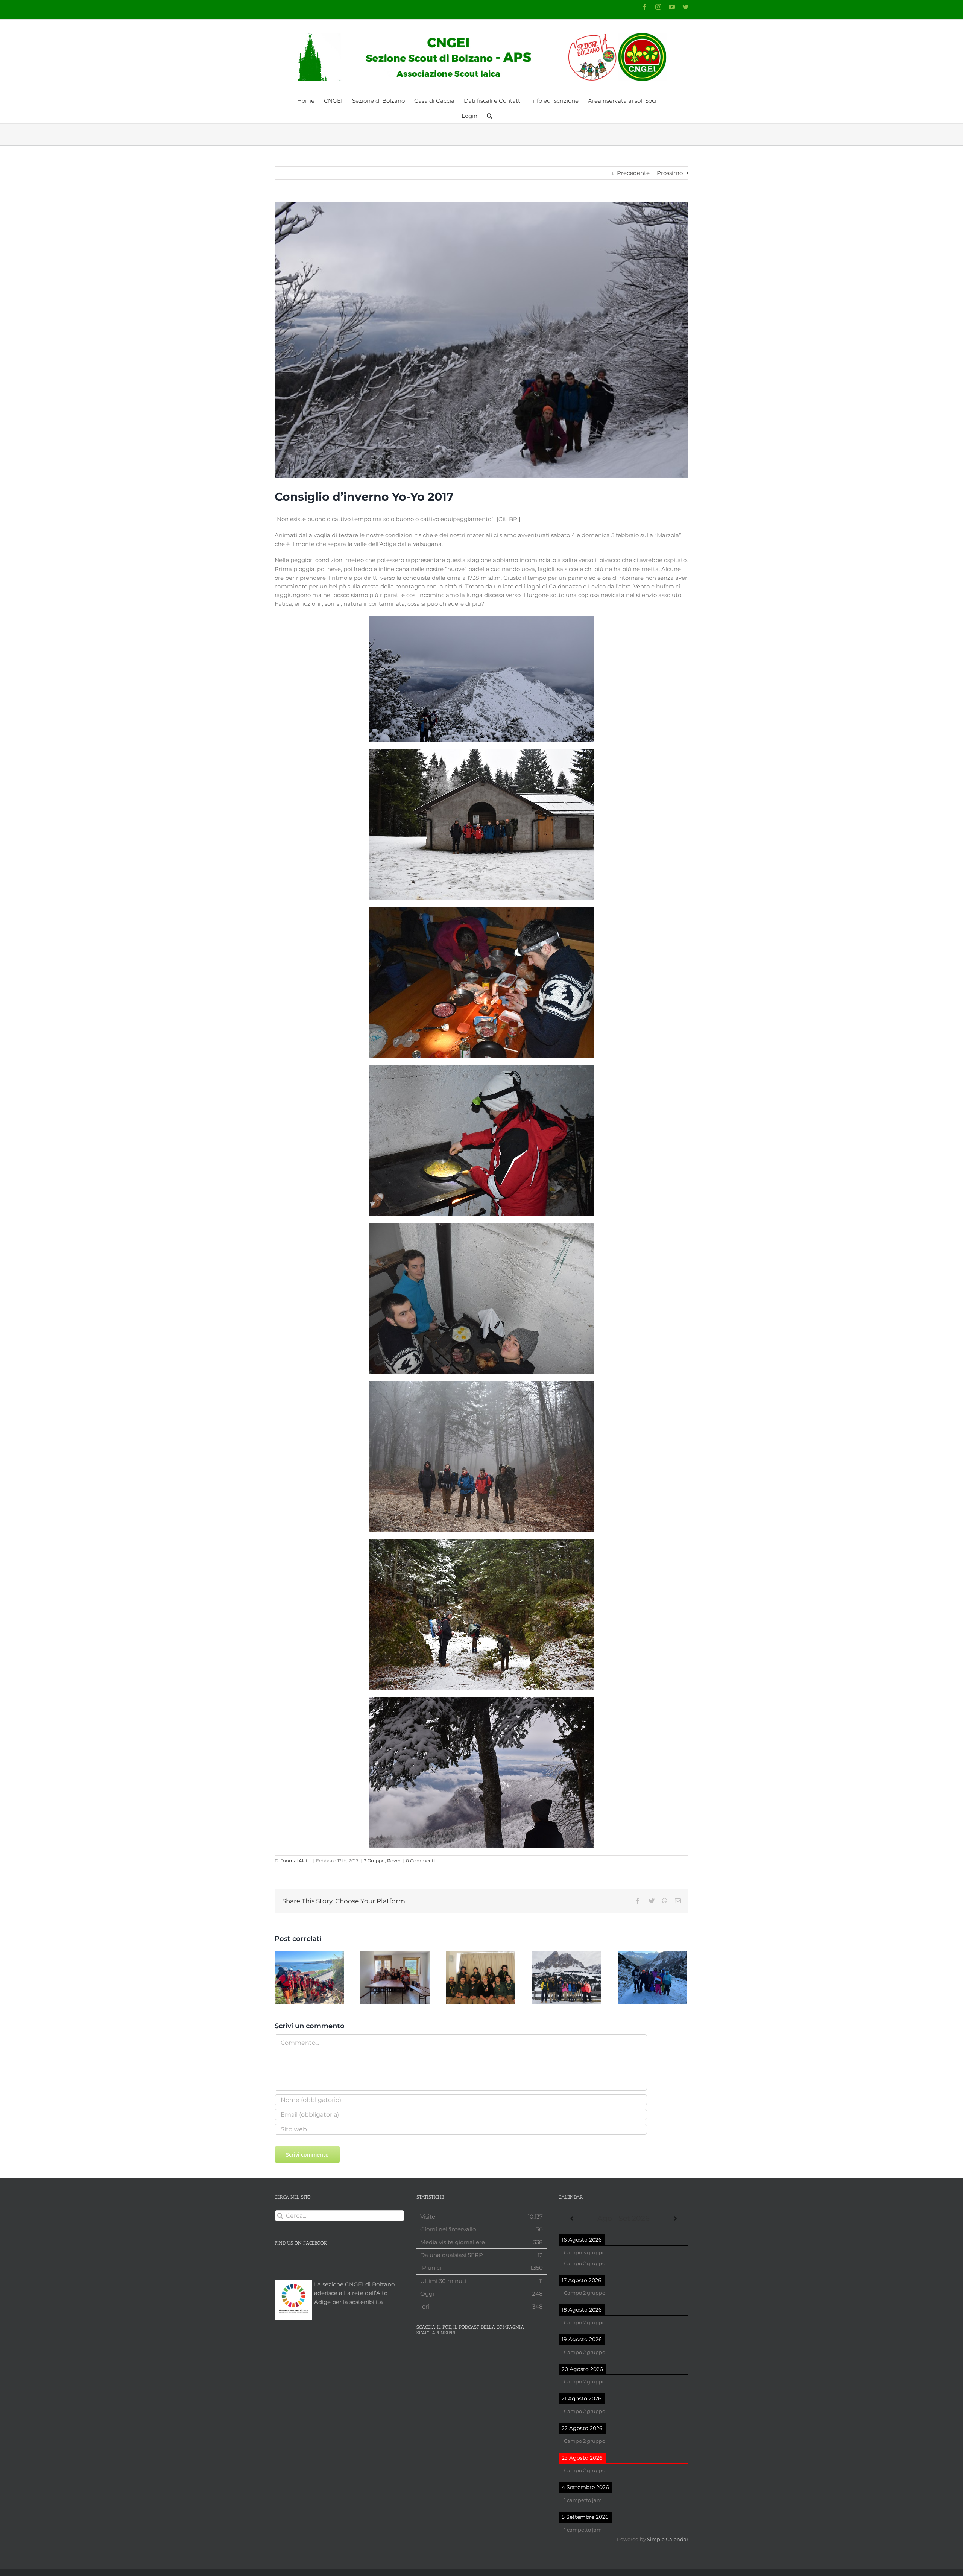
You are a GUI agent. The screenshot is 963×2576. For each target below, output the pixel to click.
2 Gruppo (374, 1861)
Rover (394, 1861)
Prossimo (670, 173)
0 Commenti (420, 1861)
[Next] (675, 2219)
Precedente (633, 173)
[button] (489, 116)
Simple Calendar (668, 2539)
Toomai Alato (296, 1861)
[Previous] (572, 2219)
